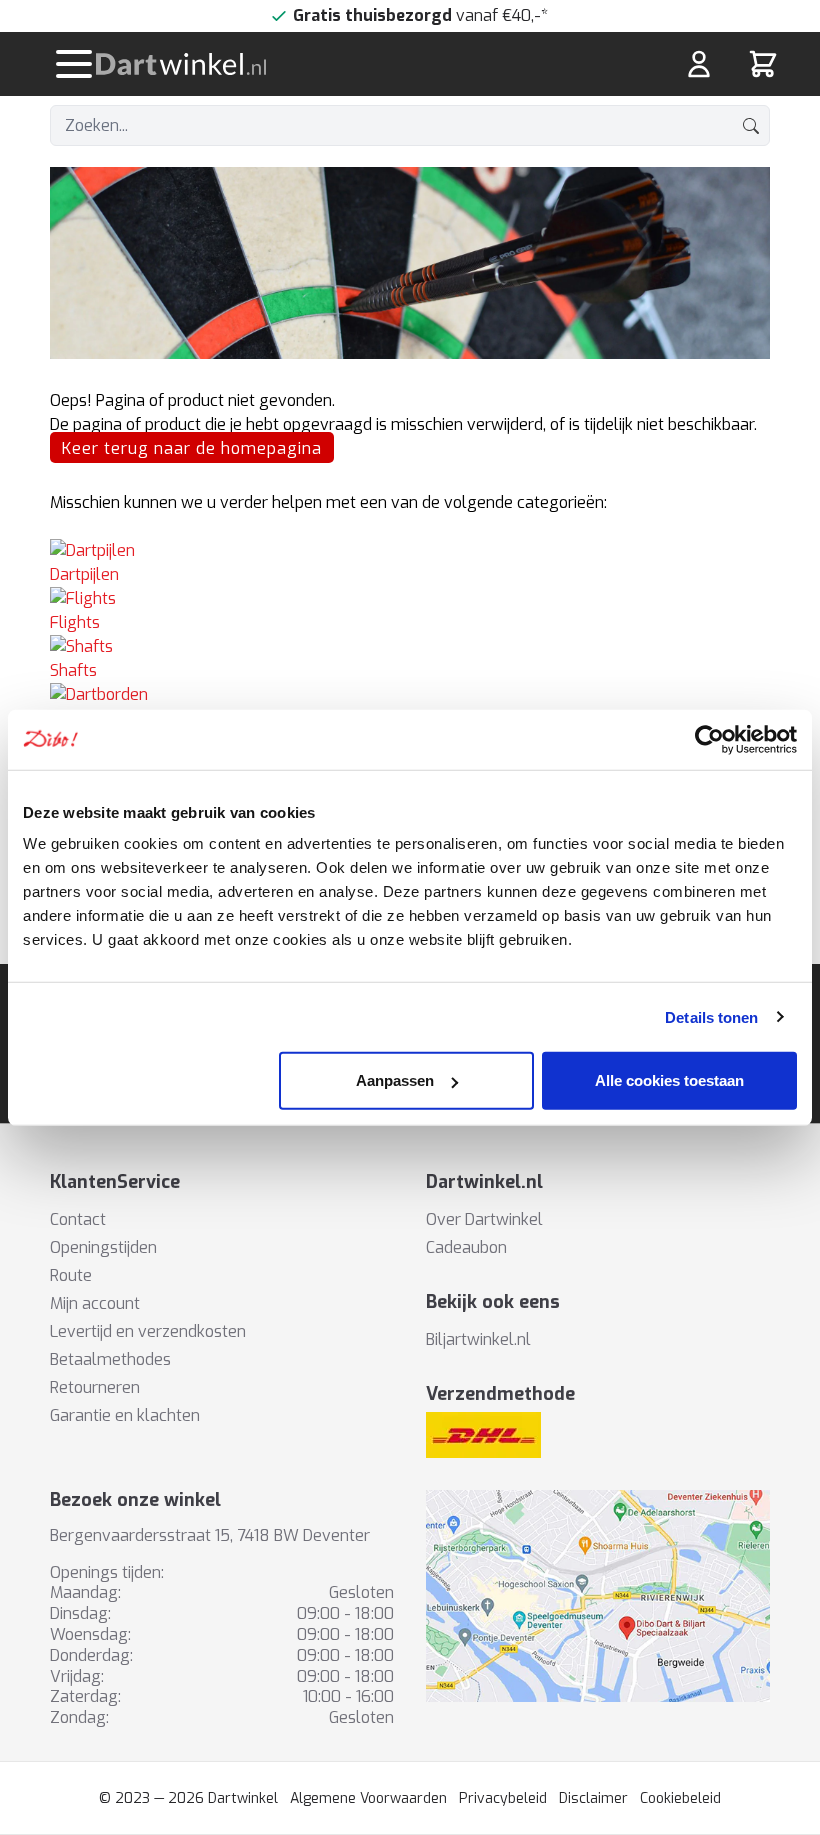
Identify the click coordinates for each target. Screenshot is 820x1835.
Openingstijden (103, 1247)
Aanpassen (395, 1080)
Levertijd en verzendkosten (148, 1331)
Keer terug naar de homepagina (192, 448)
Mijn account (95, 1303)
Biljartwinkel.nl (478, 1339)
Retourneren (95, 1387)
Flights (75, 622)
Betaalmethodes (110, 1359)
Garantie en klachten (125, 1415)
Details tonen (711, 1016)
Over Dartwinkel (484, 1219)
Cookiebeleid (680, 1798)
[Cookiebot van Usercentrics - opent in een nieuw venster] (709, 739)
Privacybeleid (503, 1798)
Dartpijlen (84, 574)
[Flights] (410, 599)
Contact (78, 1219)
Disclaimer (593, 1798)
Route (71, 1275)
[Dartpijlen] (410, 551)
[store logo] (288, 64)
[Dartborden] (410, 695)
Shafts (73, 670)
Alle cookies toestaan (669, 1080)
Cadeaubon (466, 1247)
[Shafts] (410, 647)
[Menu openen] (74, 64)
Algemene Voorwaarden (368, 1798)
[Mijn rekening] (699, 64)
